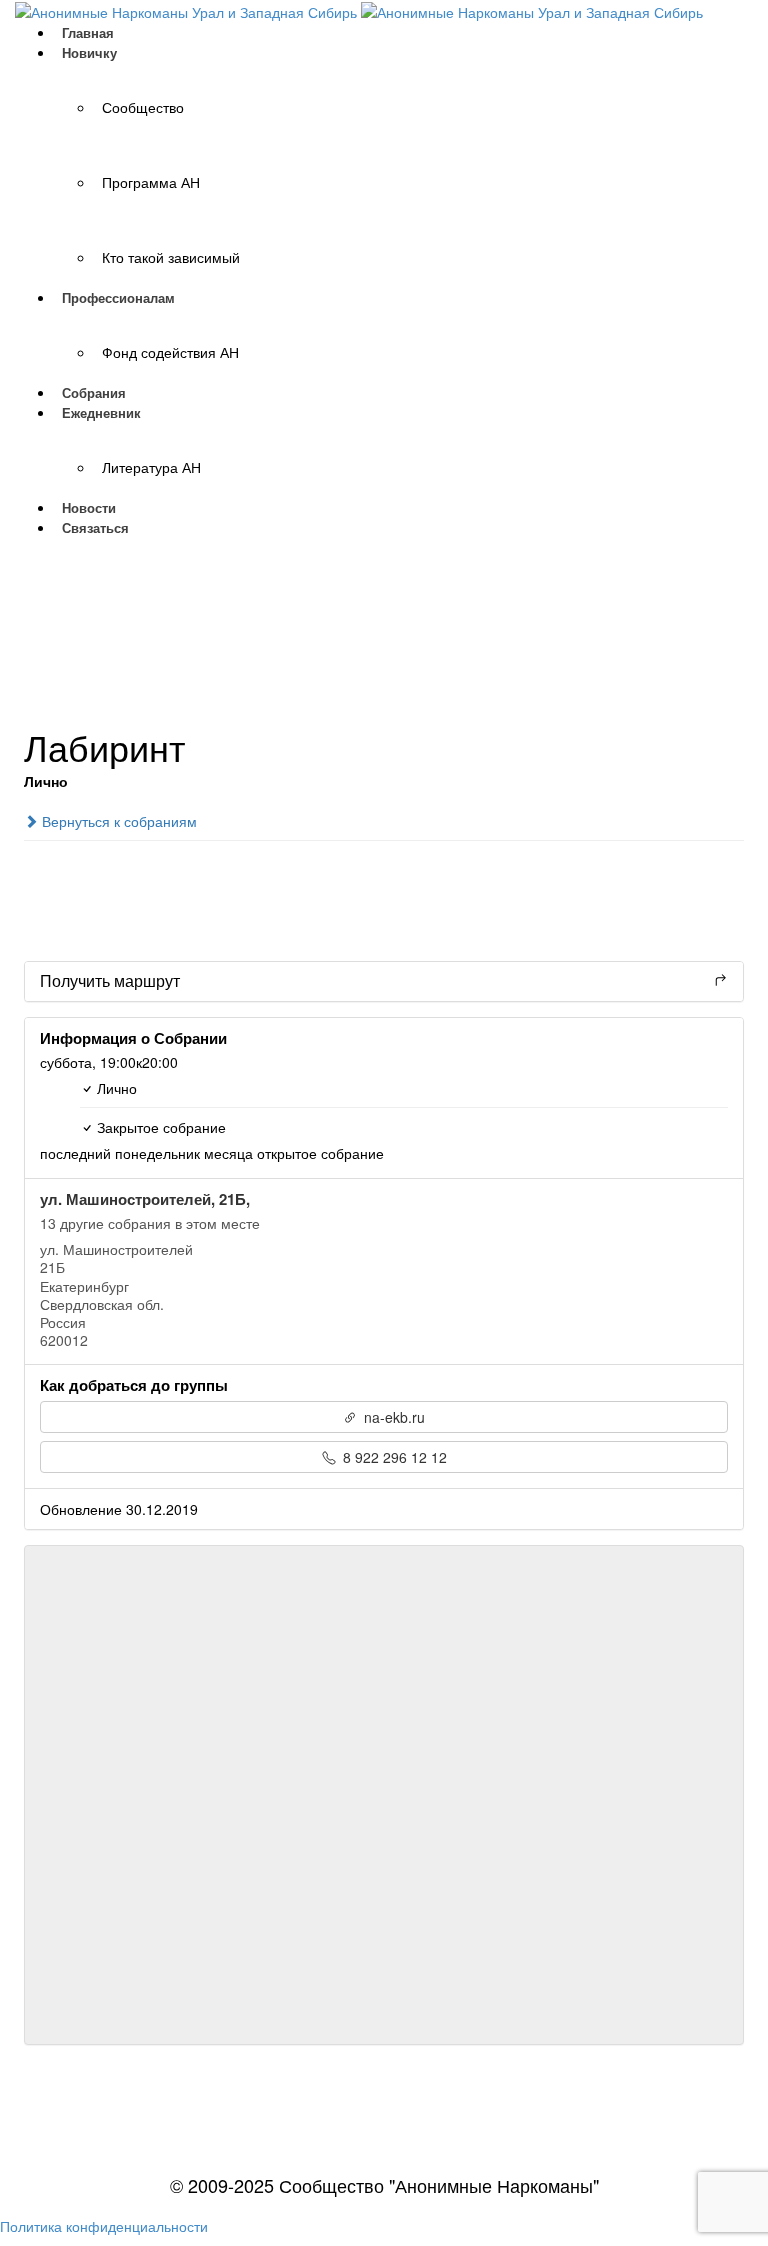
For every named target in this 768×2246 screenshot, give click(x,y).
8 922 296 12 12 (393, 1457)
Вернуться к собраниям (117, 821)
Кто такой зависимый (171, 257)
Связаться (95, 527)
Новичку (89, 52)
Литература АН (151, 467)
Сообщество (143, 107)
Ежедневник (101, 412)
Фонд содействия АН (170, 352)
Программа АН (151, 182)
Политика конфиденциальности (104, 2226)
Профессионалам (118, 297)
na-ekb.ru (392, 1417)
